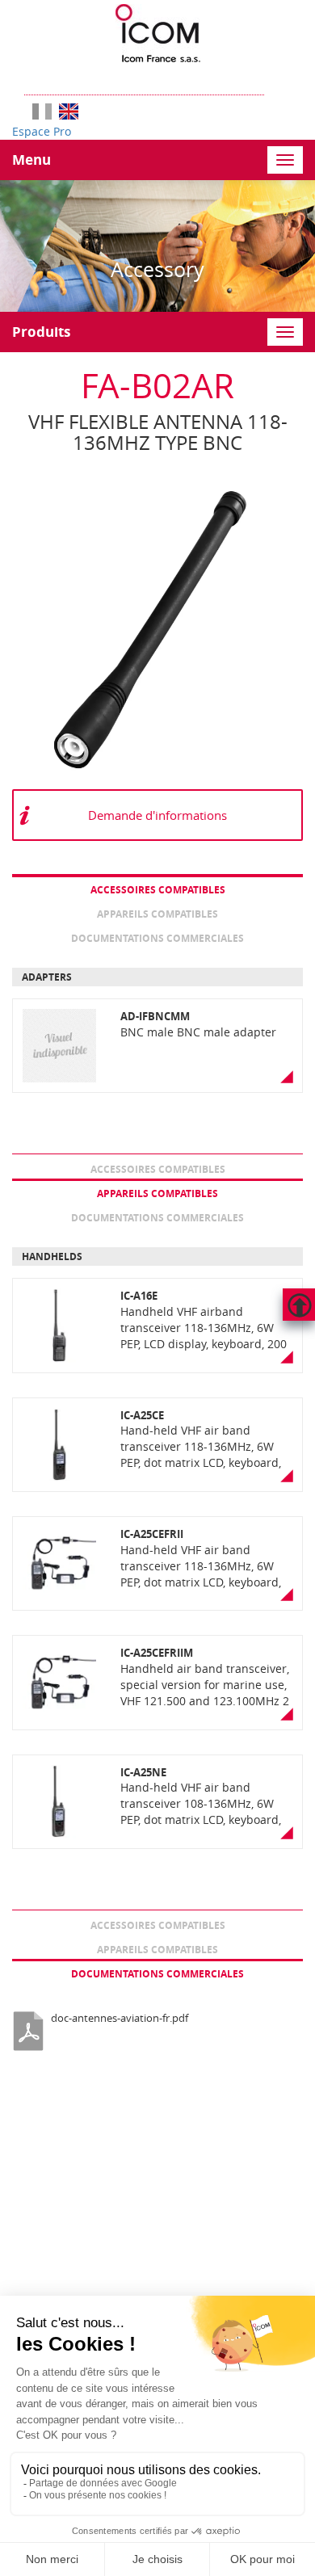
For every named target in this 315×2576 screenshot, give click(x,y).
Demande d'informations (157, 815)
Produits (41, 332)
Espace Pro (42, 131)
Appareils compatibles (157, 914)
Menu (31, 160)
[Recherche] (272, 79)
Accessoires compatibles (158, 890)
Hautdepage (299, 1305)
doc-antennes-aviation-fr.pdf (120, 2018)
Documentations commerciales (157, 938)
